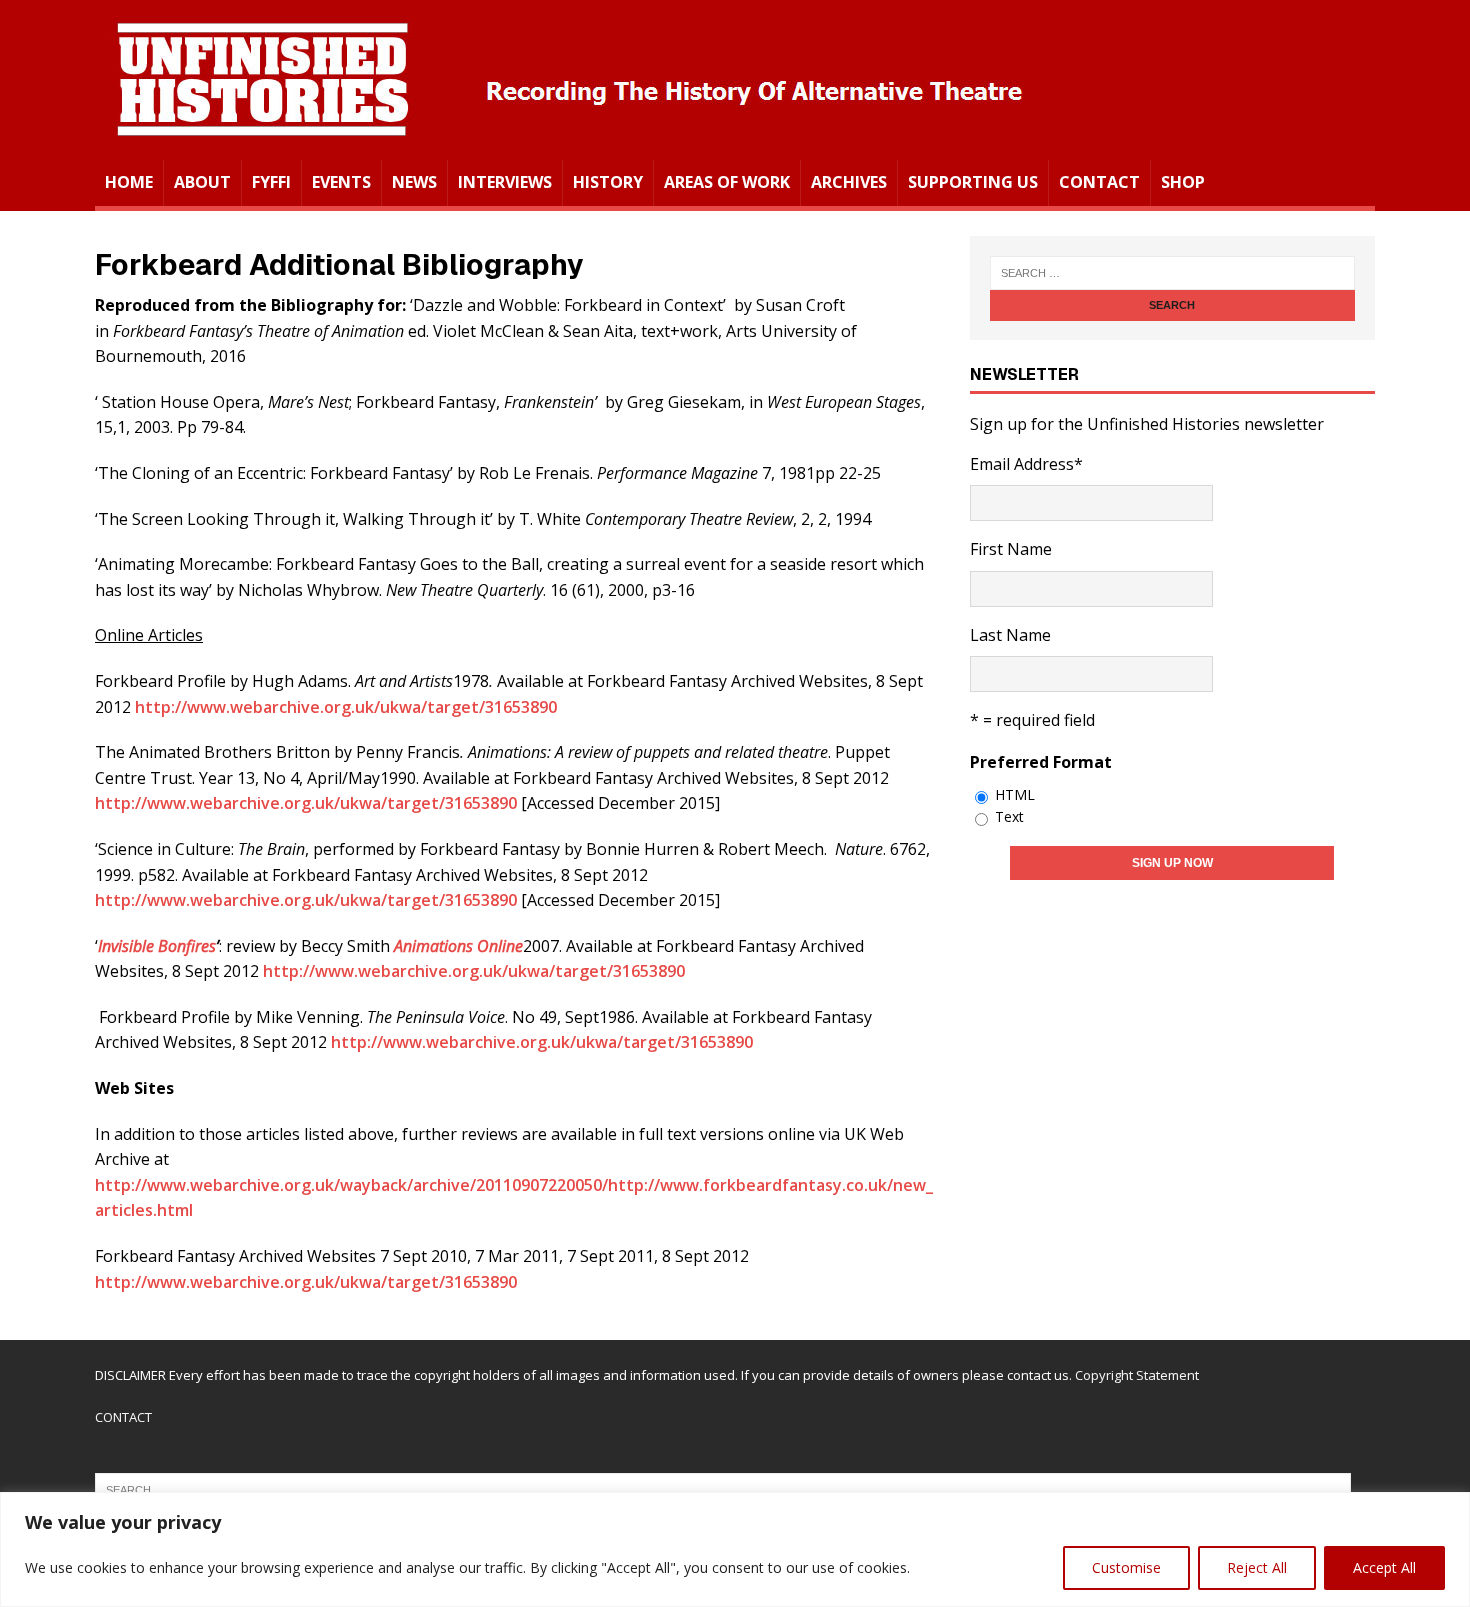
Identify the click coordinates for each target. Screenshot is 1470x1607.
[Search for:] (1172, 273)
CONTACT (123, 1417)
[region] (735, 1549)
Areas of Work (727, 182)
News (414, 182)
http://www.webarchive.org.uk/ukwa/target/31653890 (346, 707)
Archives (849, 182)
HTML (1015, 794)
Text (1009, 816)
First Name (1011, 549)
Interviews (505, 182)
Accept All (1384, 1567)
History (608, 182)
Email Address (1026, 464)
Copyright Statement (1137, 1375)
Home (129, 182)
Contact (1099, 182)
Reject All (1257, 1567)
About (202, 182)
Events (341, 182)
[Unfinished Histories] (568, 146)
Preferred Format (1041, 762)
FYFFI (271, 182)
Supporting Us (973, 182)
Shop (1183, 182)
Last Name (1010, 635)
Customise (1126, 1567)
